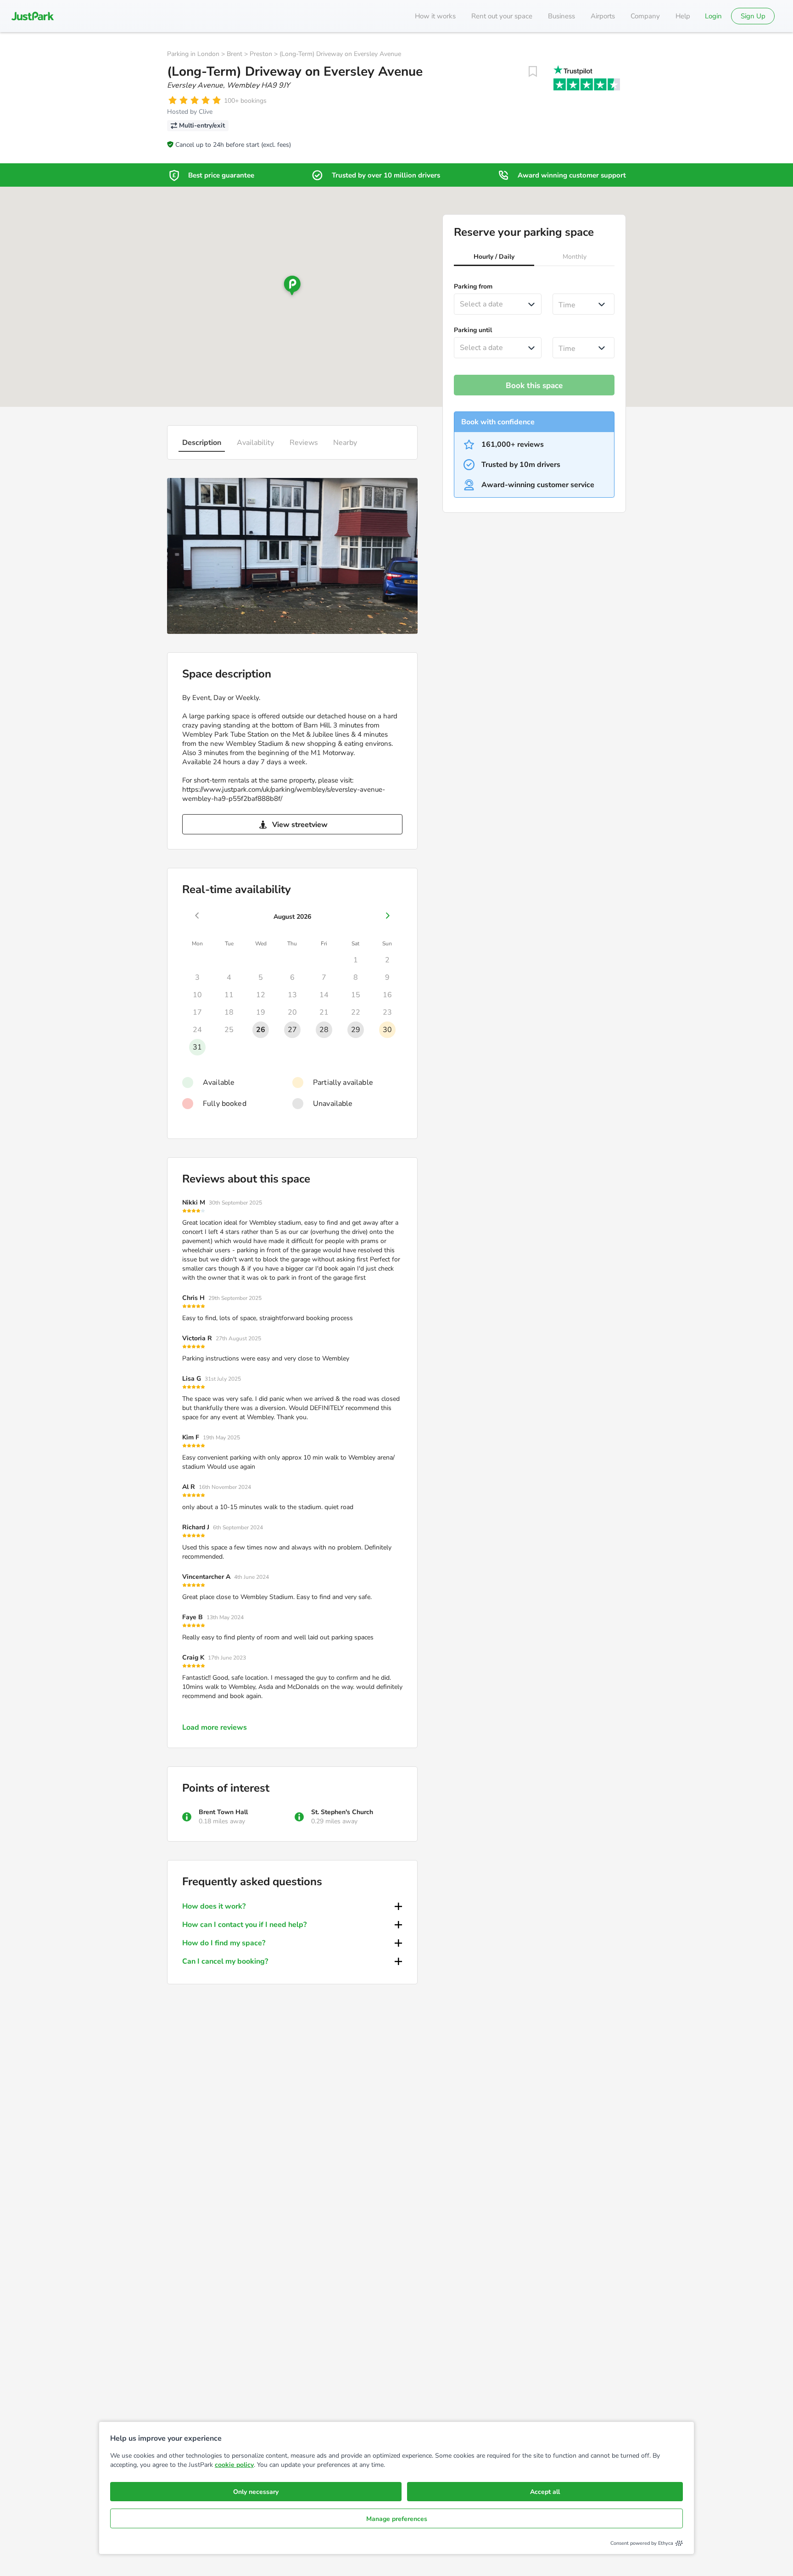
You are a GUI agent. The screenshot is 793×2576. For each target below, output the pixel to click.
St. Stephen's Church (342, 1812)
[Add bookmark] (533, 72)
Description (202, 443)
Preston (261, 54)
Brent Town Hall (223, 1812)
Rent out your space (502, 16)
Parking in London (193, 54)
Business (561, 16)
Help (683, 16)
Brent (235, 54)
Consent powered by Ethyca (642, 2543)
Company (645, 16)
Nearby (345, 443)
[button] (494, 258)
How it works (435, 16)
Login (713, 16)
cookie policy (234, 2465)
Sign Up (753, 16)
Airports (603, 16)
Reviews (304, 443)
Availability (255, 443)
